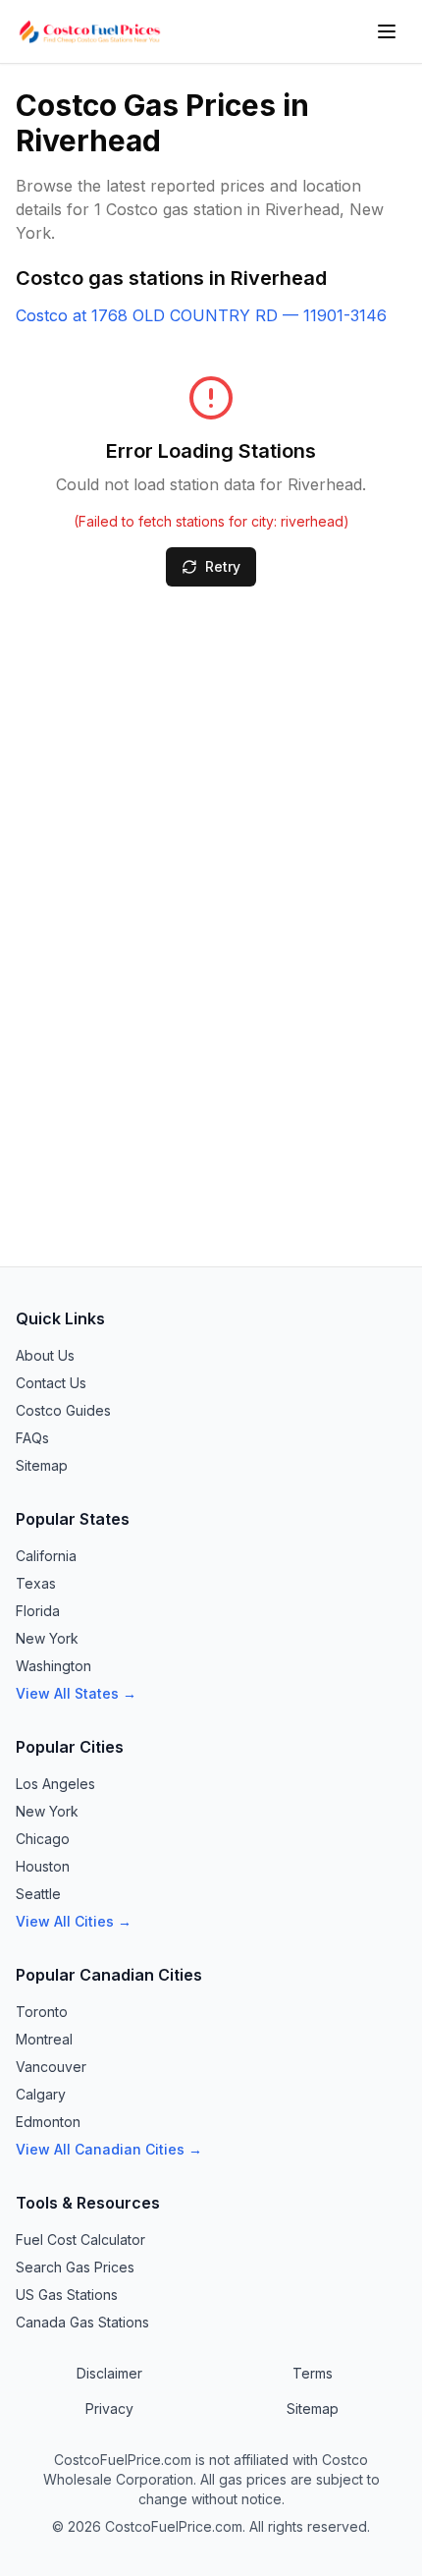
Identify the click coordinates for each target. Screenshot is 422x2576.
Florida (38, 1611)
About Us (45, 1355)
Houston (43, 1866)
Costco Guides (63, 1410)
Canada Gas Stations (82, 2322)
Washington (53, 1666)
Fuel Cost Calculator (80, 2240)
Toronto (42, 2012)
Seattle (38, 1894)
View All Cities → (74, 1921)
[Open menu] (387, 31)
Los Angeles (55, 1784)
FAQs (32, 1438)
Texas (36, 1583)
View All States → (76, 1693)
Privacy (109, 2408)
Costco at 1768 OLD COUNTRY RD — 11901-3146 (201, 315)
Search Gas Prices (75, 2267)
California (46, 1556)
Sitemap (42, 1465)
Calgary (41, 2094)
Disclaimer (109, 2373)
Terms (313, 2373)
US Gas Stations (67, 2295)
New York (47, 1638)
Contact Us (51, 1383)
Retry (223, 566)
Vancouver (51, 2067)
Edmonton (48, 2122)
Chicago (43, 1839)
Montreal (44, 2039)
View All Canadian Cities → (109, 2149)
